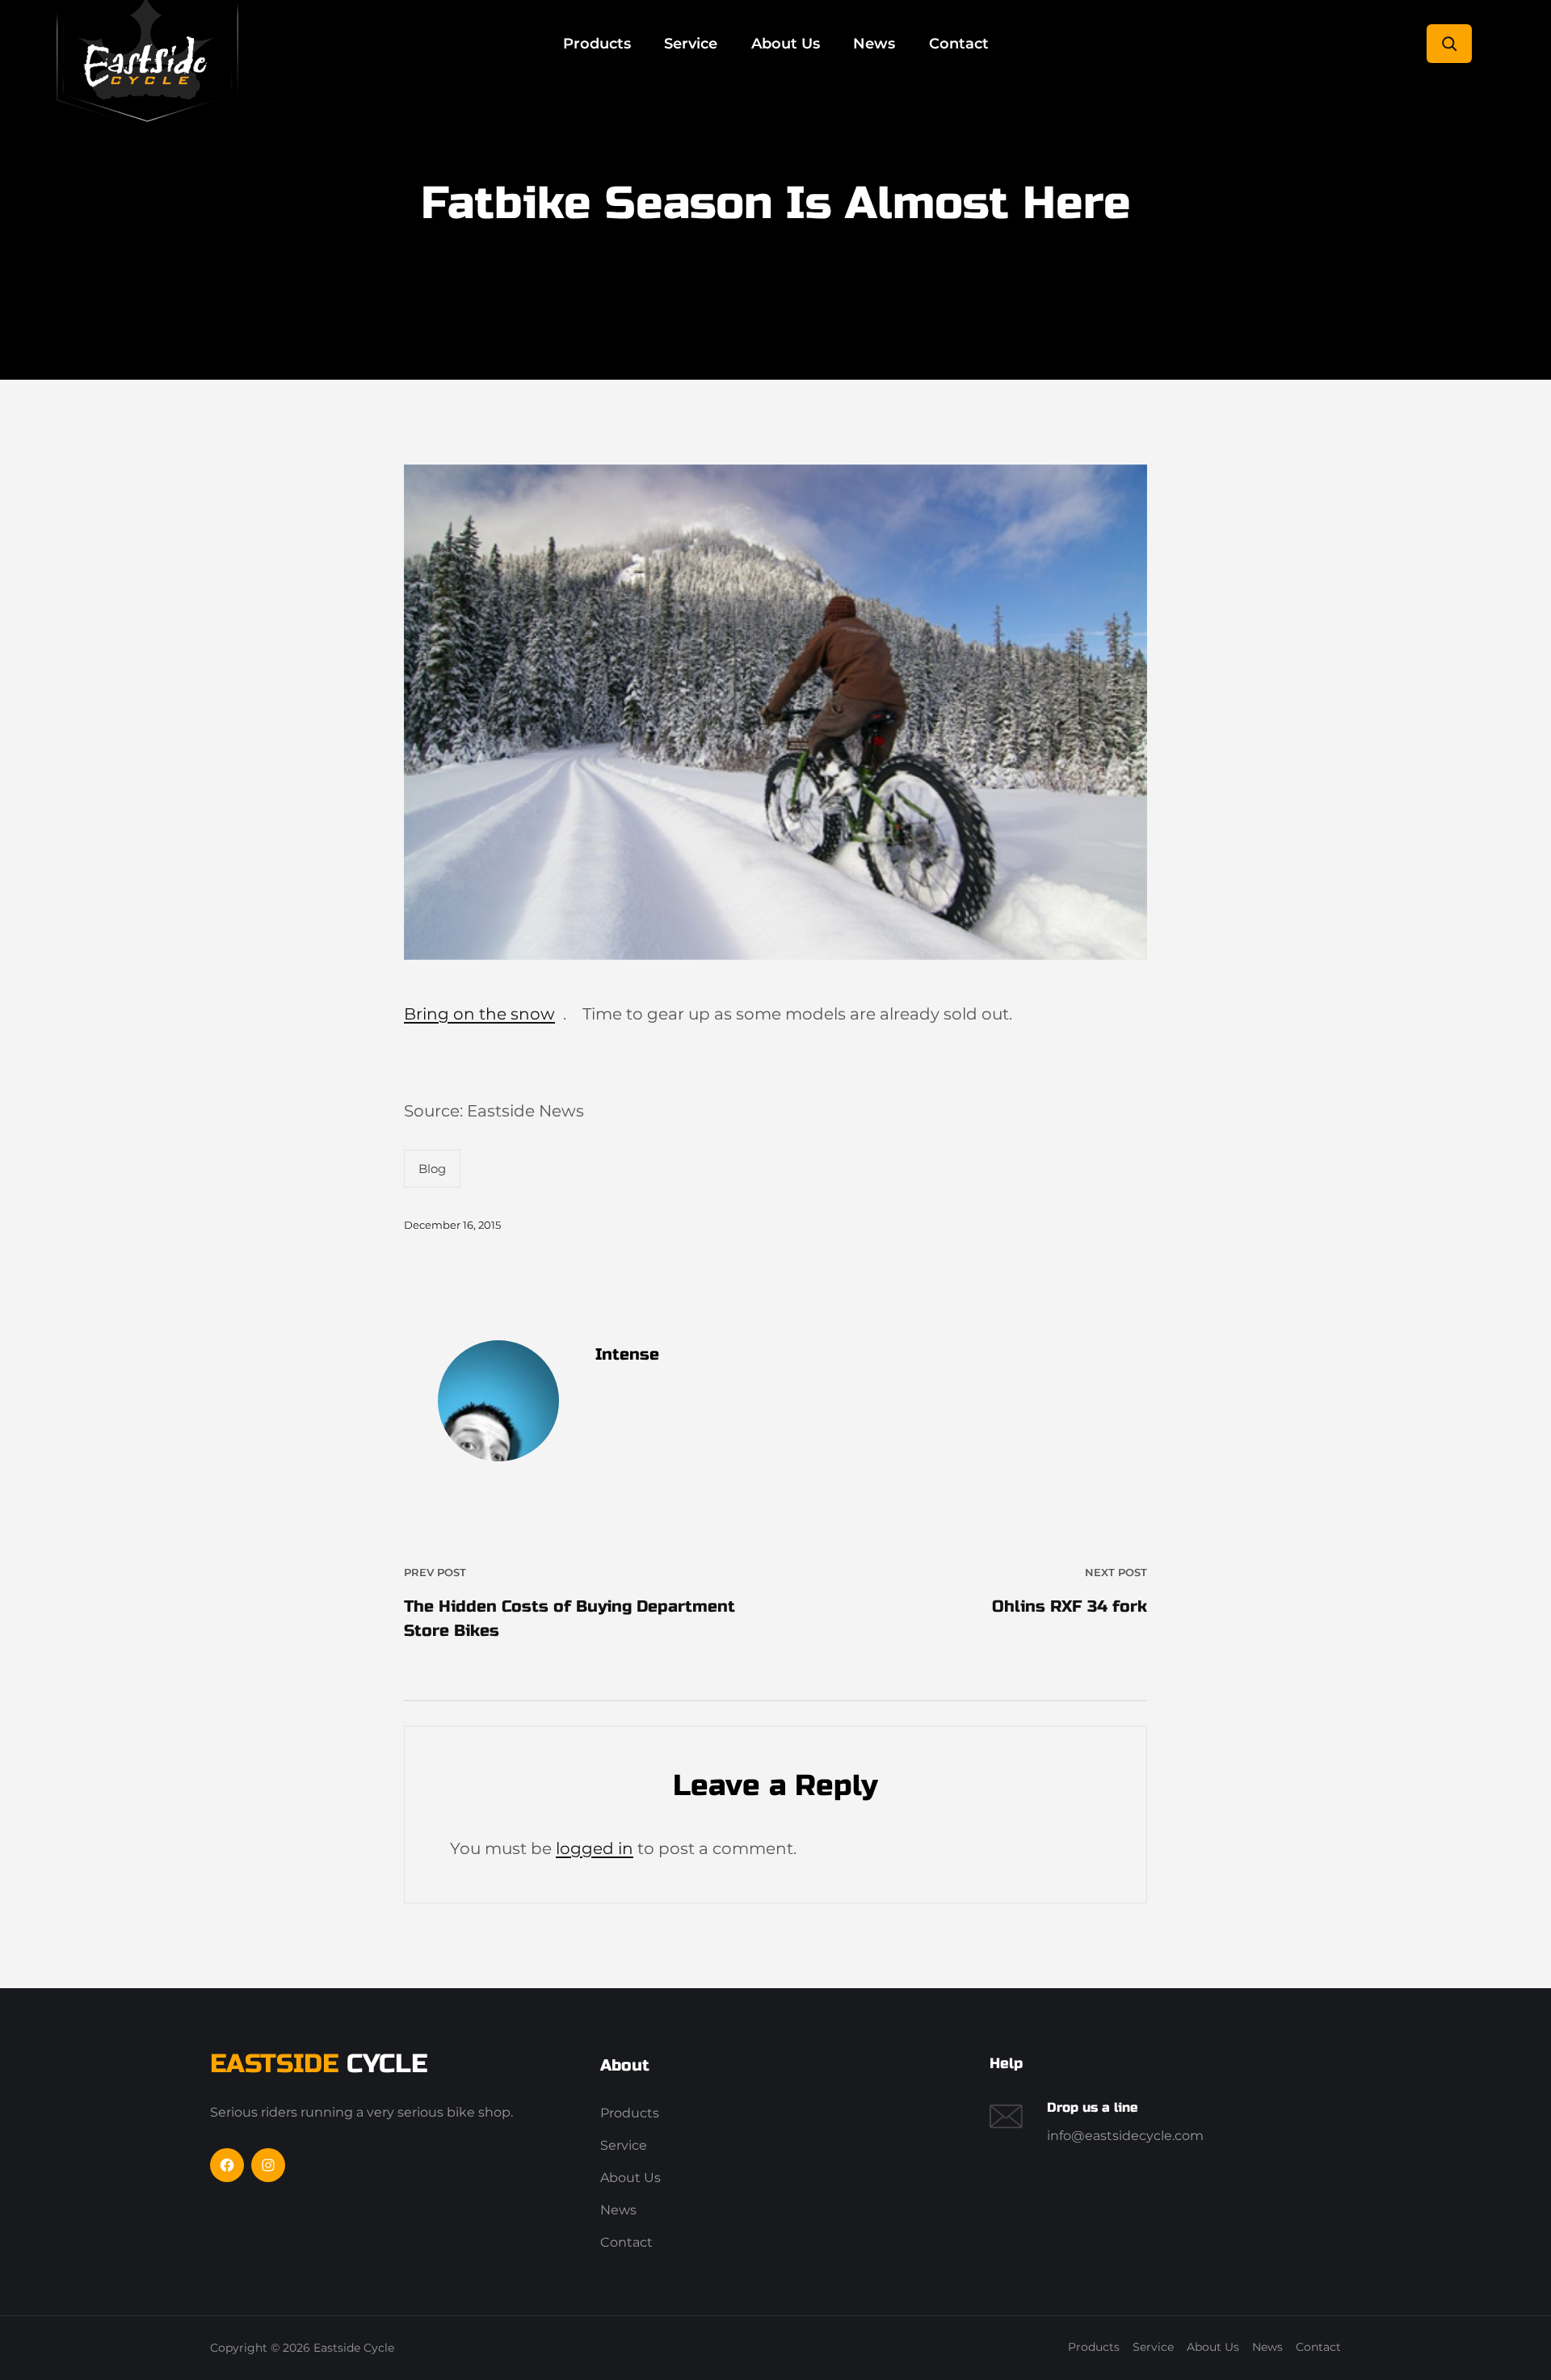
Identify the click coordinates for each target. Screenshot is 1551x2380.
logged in (595, 1848)
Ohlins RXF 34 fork (1070, 1606)
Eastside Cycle (354, 2348)
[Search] (1449, 44)
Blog (432, 1169)
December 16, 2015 (452, 1225)
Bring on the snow (479, 1014)
